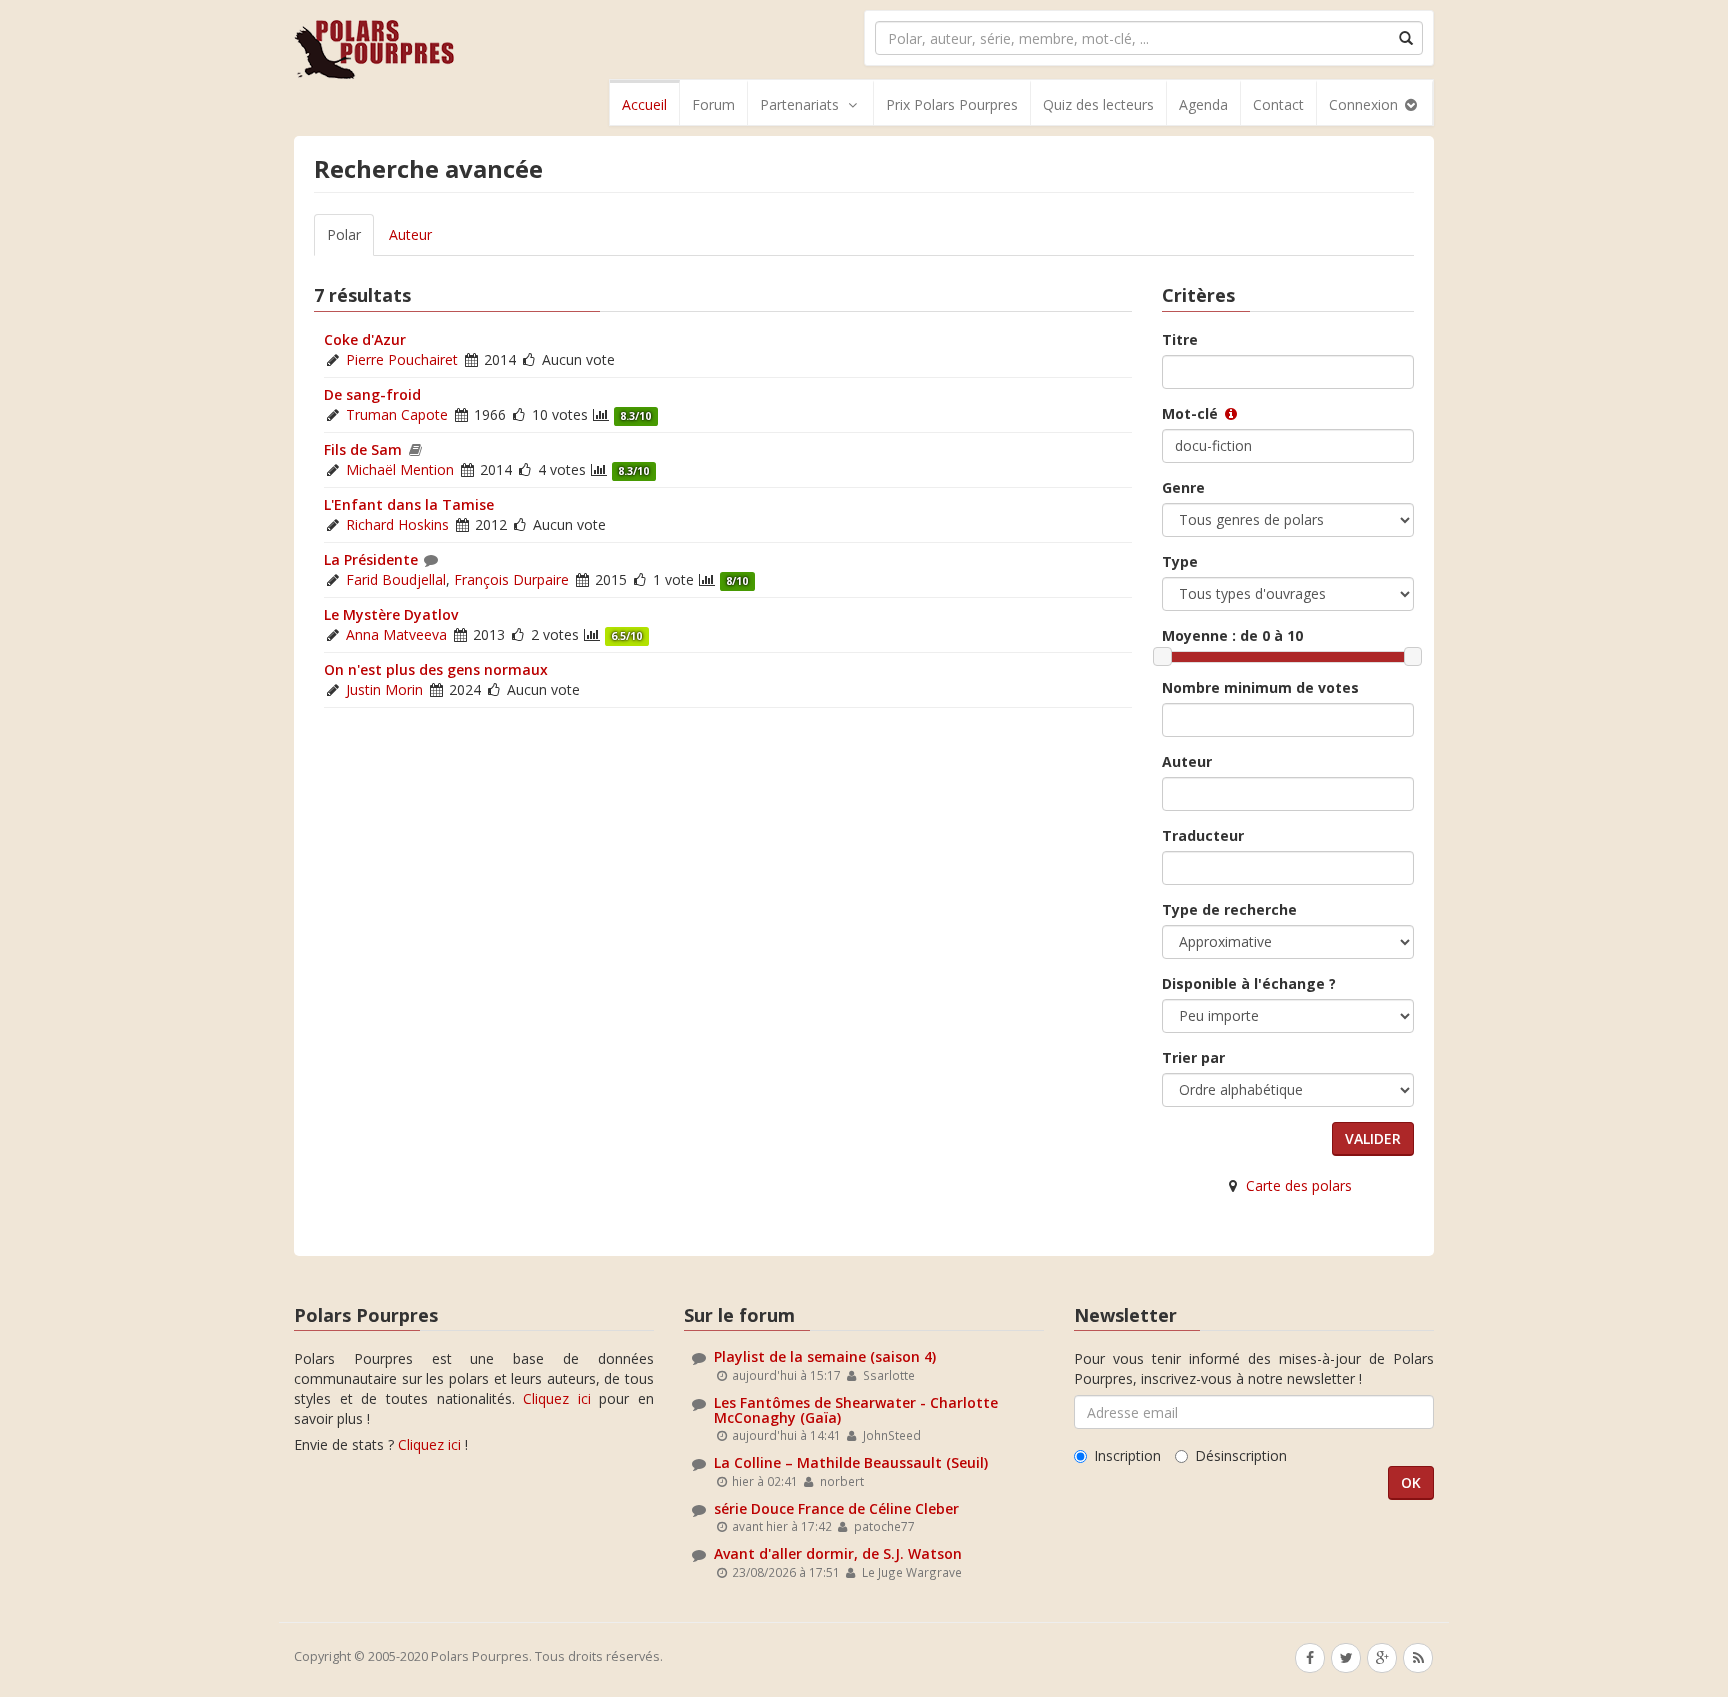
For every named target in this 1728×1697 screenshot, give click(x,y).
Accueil (644, 104)
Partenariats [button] (799, 104)
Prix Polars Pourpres (952, 104)
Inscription (1127, 1455)
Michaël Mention (400, 469)
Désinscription (1241, 1455)
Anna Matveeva (396, 634)
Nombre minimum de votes (1260, 687)
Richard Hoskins (397, 524)
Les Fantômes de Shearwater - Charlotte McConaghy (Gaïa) (856, 1410)
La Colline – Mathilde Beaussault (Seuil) (851, 1462)
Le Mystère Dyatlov (391, 614)
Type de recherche (1229, 909)
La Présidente (371, 559)
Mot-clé (1192, 413)
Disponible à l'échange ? (1249, 983)
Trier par (1193, 1057)
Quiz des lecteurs (1098, 104)
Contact (1278, 104)
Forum (713, 104)
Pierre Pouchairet (402, 359)
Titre (1180, 339)
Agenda (1203, 104)
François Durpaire (511, 579)
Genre (1183, 487)
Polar (344, 234)
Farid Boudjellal (396, 579)
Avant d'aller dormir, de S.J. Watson (838, 1553)
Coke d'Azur (365, 339)
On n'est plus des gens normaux (436, 669)
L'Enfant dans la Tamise (409, 504)
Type (1180, 561)
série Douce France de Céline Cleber (836, 1508)
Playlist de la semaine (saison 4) (825, 1356)
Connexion (1365, 104)
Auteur (410, 234)
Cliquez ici (557, 1398)
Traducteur (1203, 835)
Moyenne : (1232, 635)
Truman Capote (397, 414)
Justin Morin (384, 689)
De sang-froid (372, 394)
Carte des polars (1299, 1185)
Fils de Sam (363, 449)
